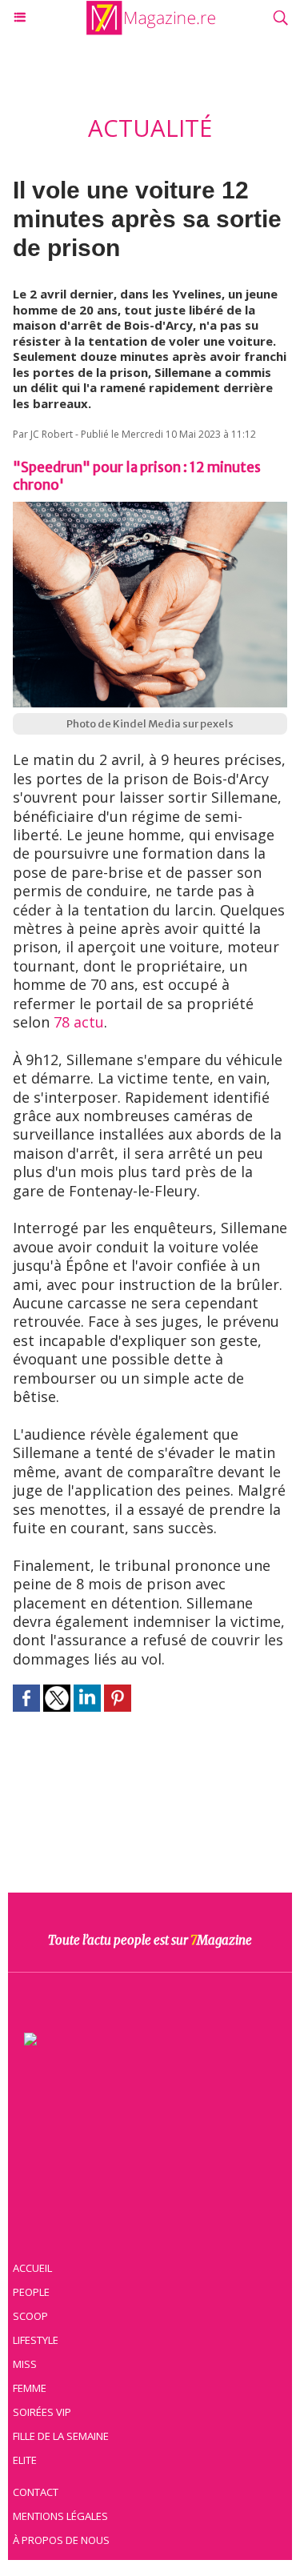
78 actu (79, 1022)
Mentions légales (60, 2516)
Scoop (30, 2316)
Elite (25, 2460)
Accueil (32, 2268)
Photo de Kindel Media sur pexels (150, 724)
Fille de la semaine (61, 2436)
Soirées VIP (42, 2412)
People (31, 2292)
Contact (36, 2492)
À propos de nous (61, 2540)
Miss (25, 2364)
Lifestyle (36, 2340)
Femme (30, 2388)
